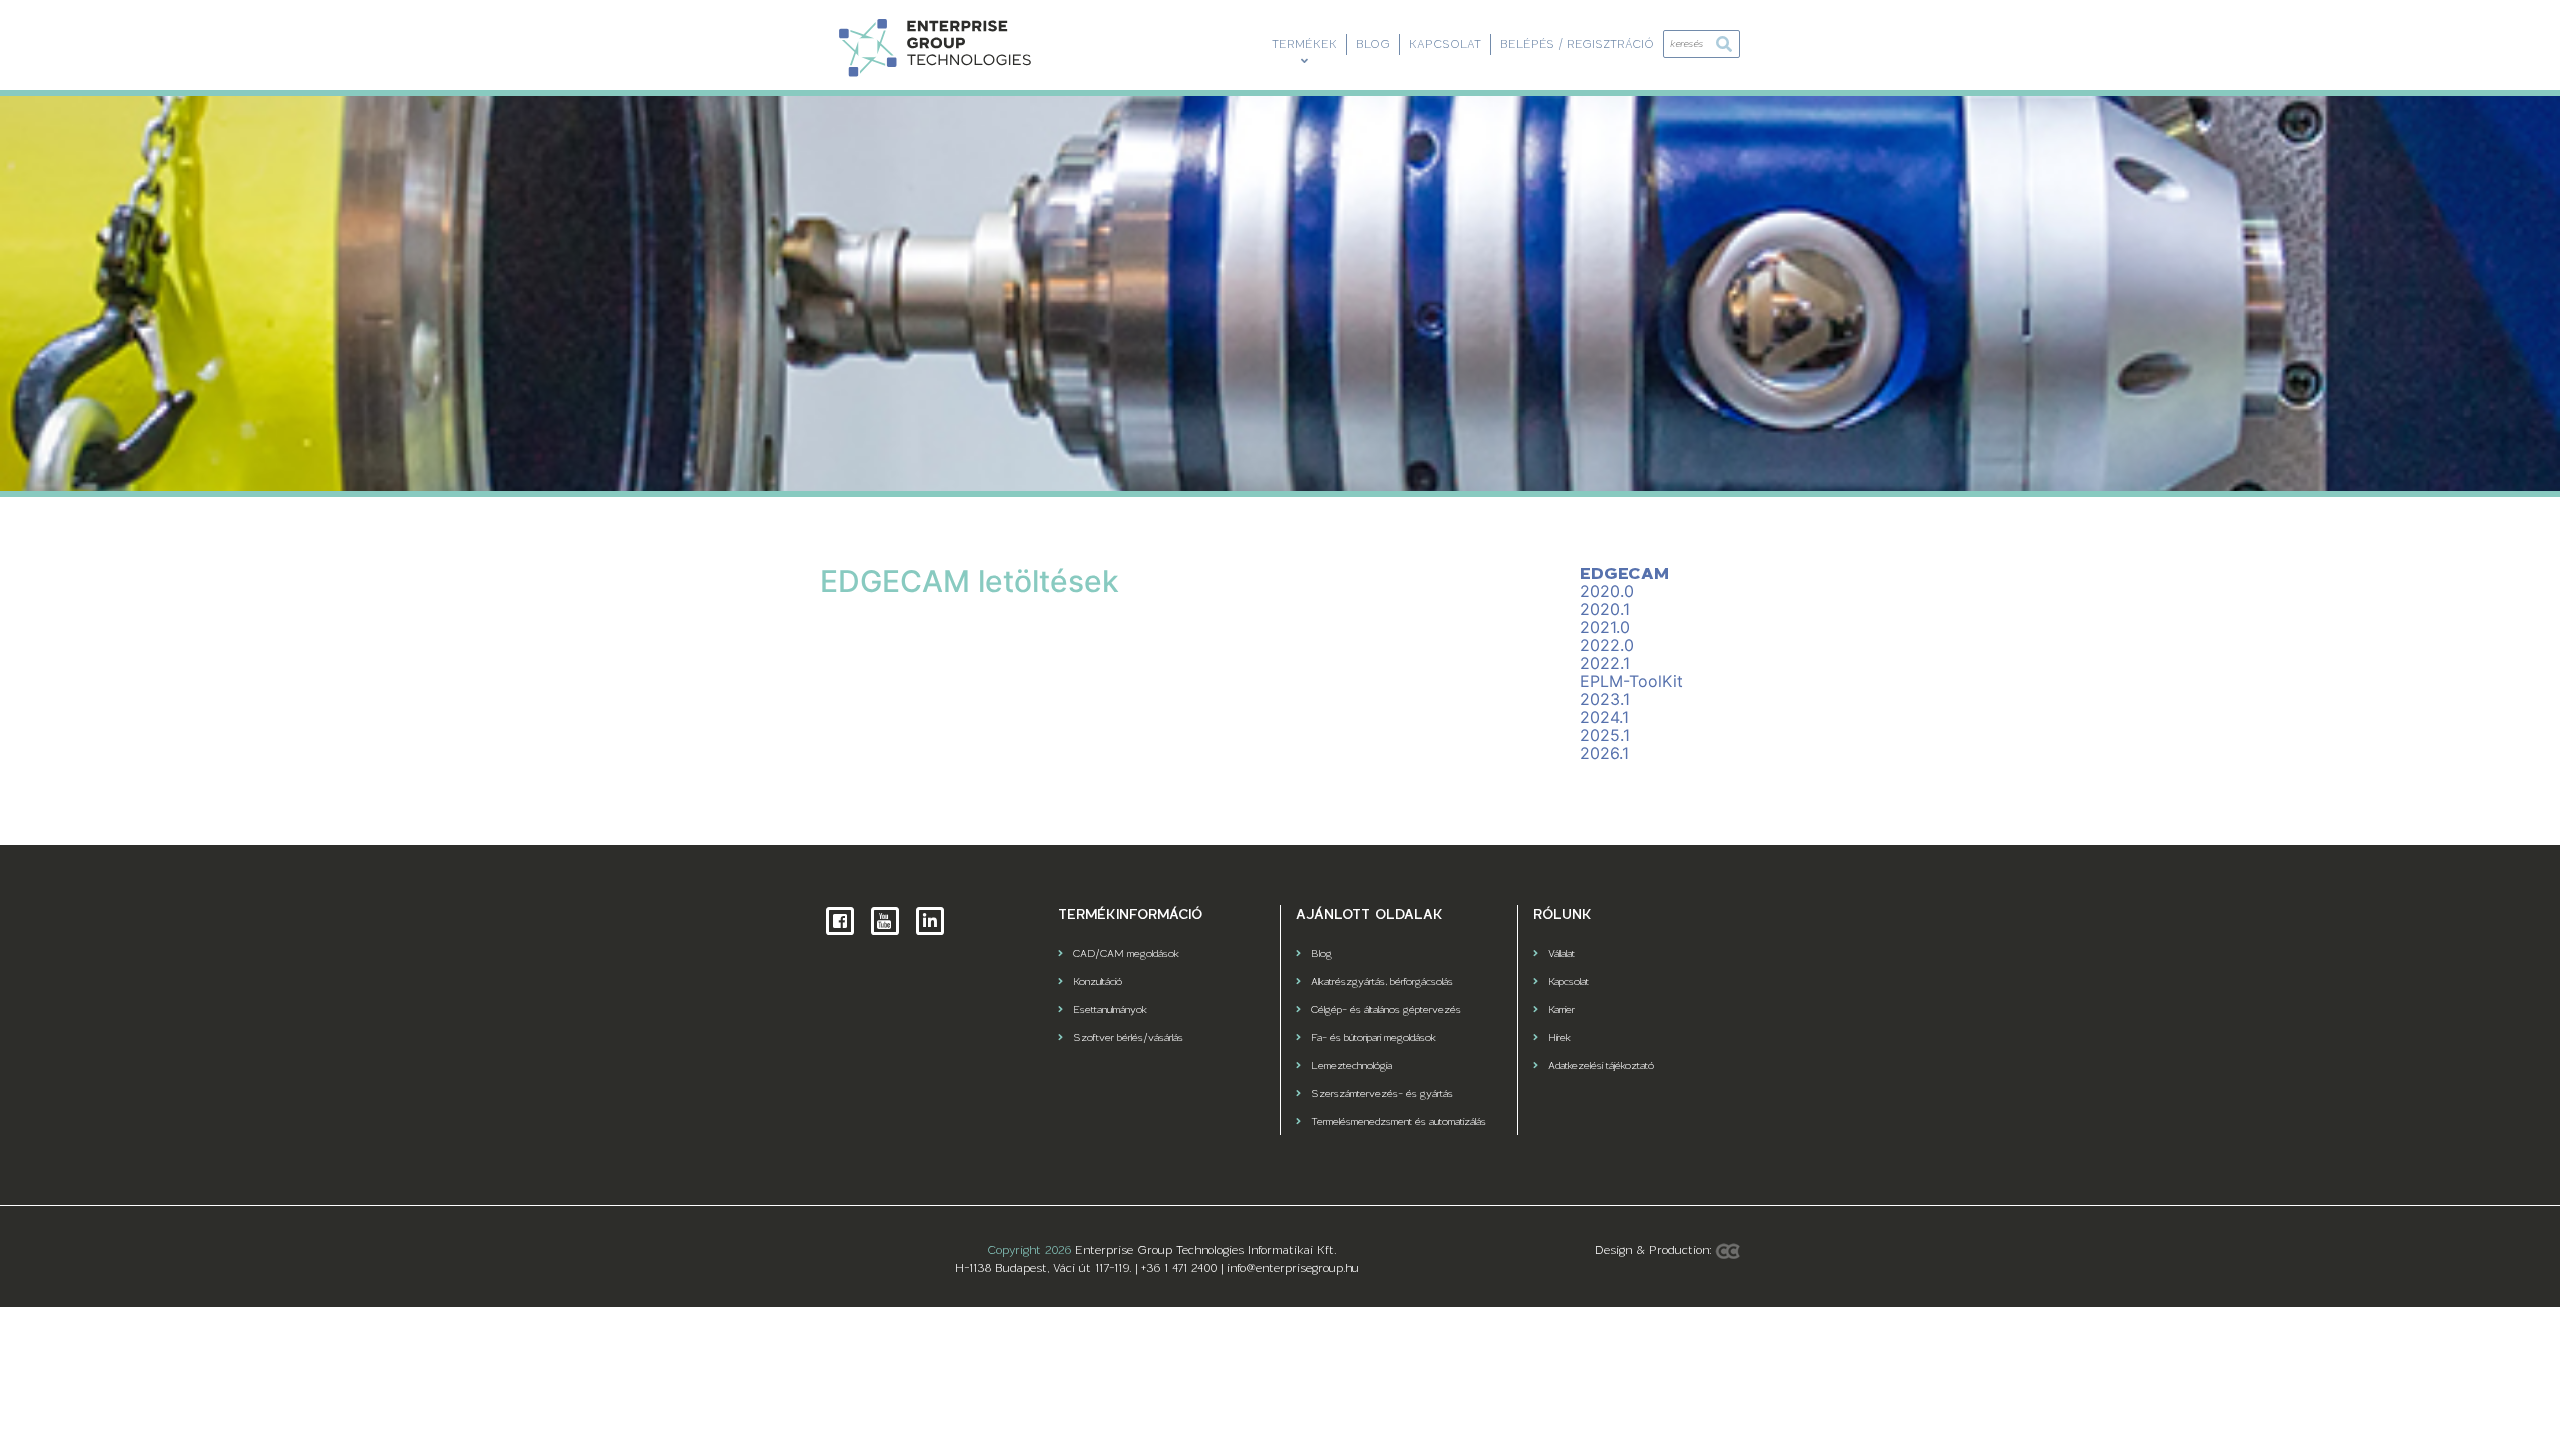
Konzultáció (1097, 981)
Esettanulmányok (1110, 1009)
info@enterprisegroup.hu (1293, 1268)
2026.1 (1604, 753)
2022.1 (1605, 663)
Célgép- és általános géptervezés (1386, 1009)
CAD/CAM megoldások (1126, 953)
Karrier (1561, 1009)
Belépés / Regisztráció (1577, 44)
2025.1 (1605, 735)
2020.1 (1605, 609)
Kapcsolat (1445, 44)
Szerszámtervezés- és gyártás (1382, 1093)
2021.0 (1605, 627)
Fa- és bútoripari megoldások (1373, 1037)
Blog (1373, 44)
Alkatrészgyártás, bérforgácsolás (1382, 981)
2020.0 (1607, 591)
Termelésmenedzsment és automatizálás (1398, 1121)
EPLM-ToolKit (1631, 681)
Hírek (1559, 1037)
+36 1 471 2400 (1179, 1268)
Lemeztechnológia (1351, 1065)
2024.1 (1604, 717)
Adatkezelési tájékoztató (1601, 1065)
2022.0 (1607, 645)
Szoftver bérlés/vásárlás (1128, 1037)
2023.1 (1605, 699)
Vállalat (1561, 953)
